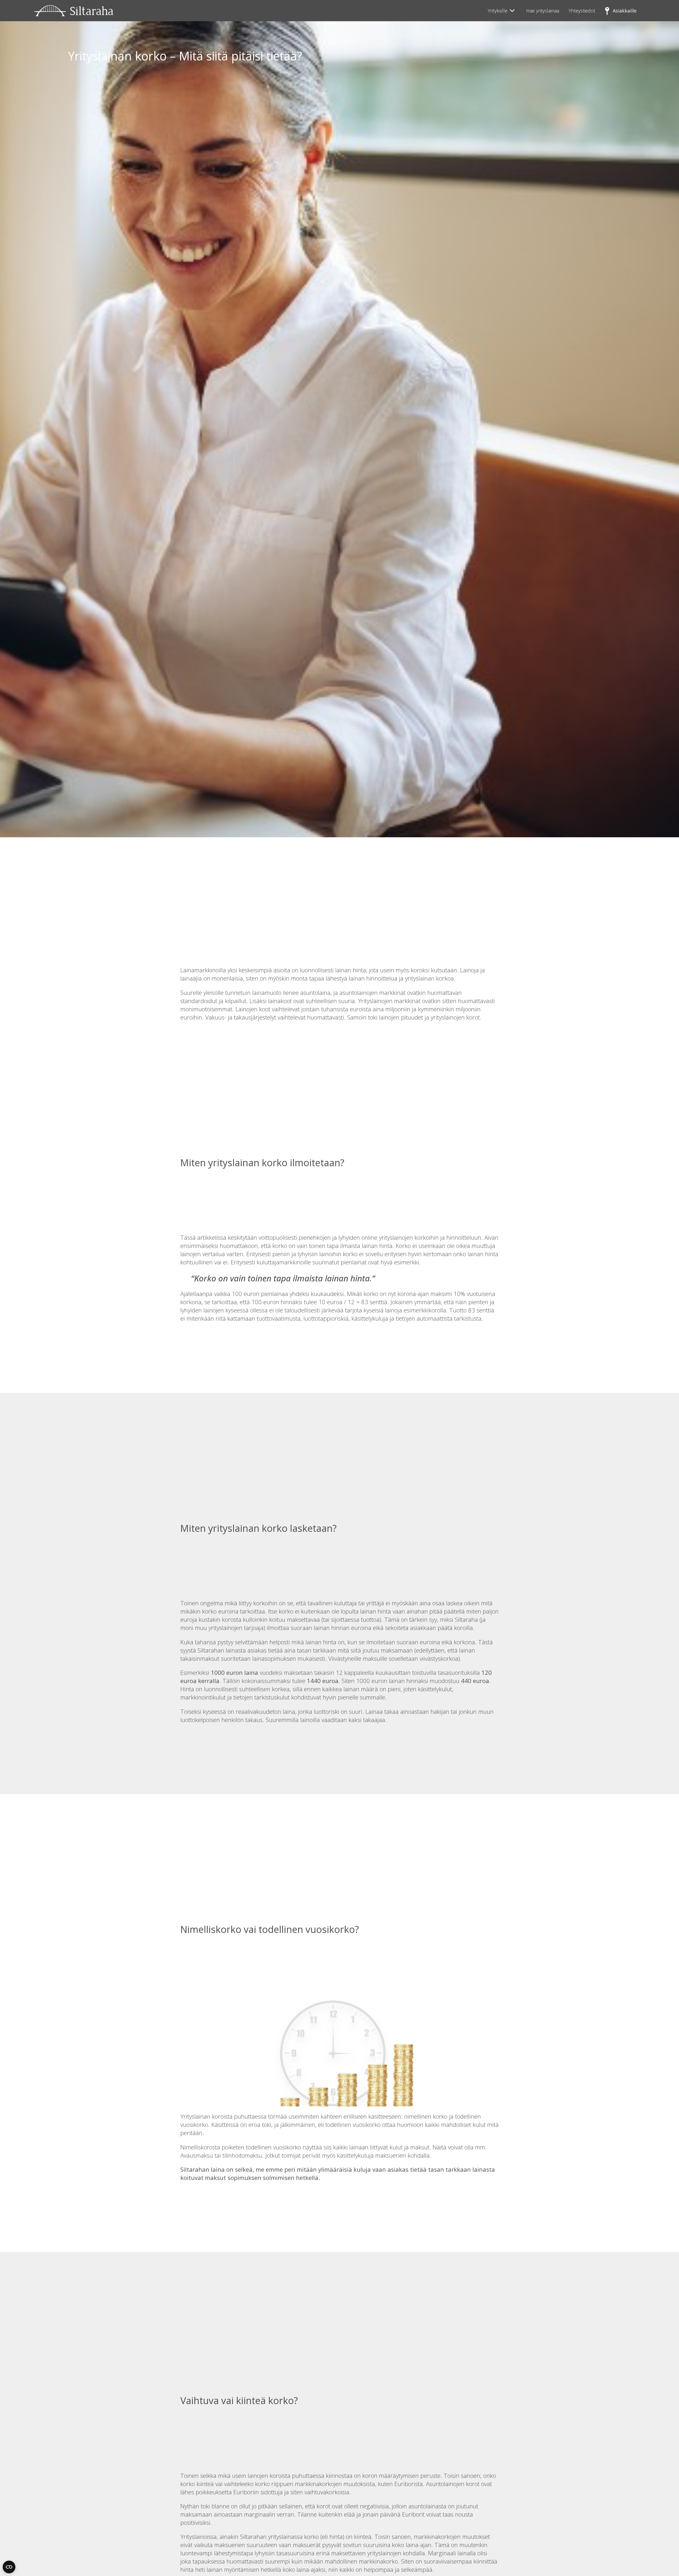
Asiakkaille (625, 11)
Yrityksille (498, 11)
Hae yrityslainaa (543, 11)
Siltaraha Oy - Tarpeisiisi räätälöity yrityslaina (74, 11)
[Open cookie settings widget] (9, 2567)
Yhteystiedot (582, 11)
